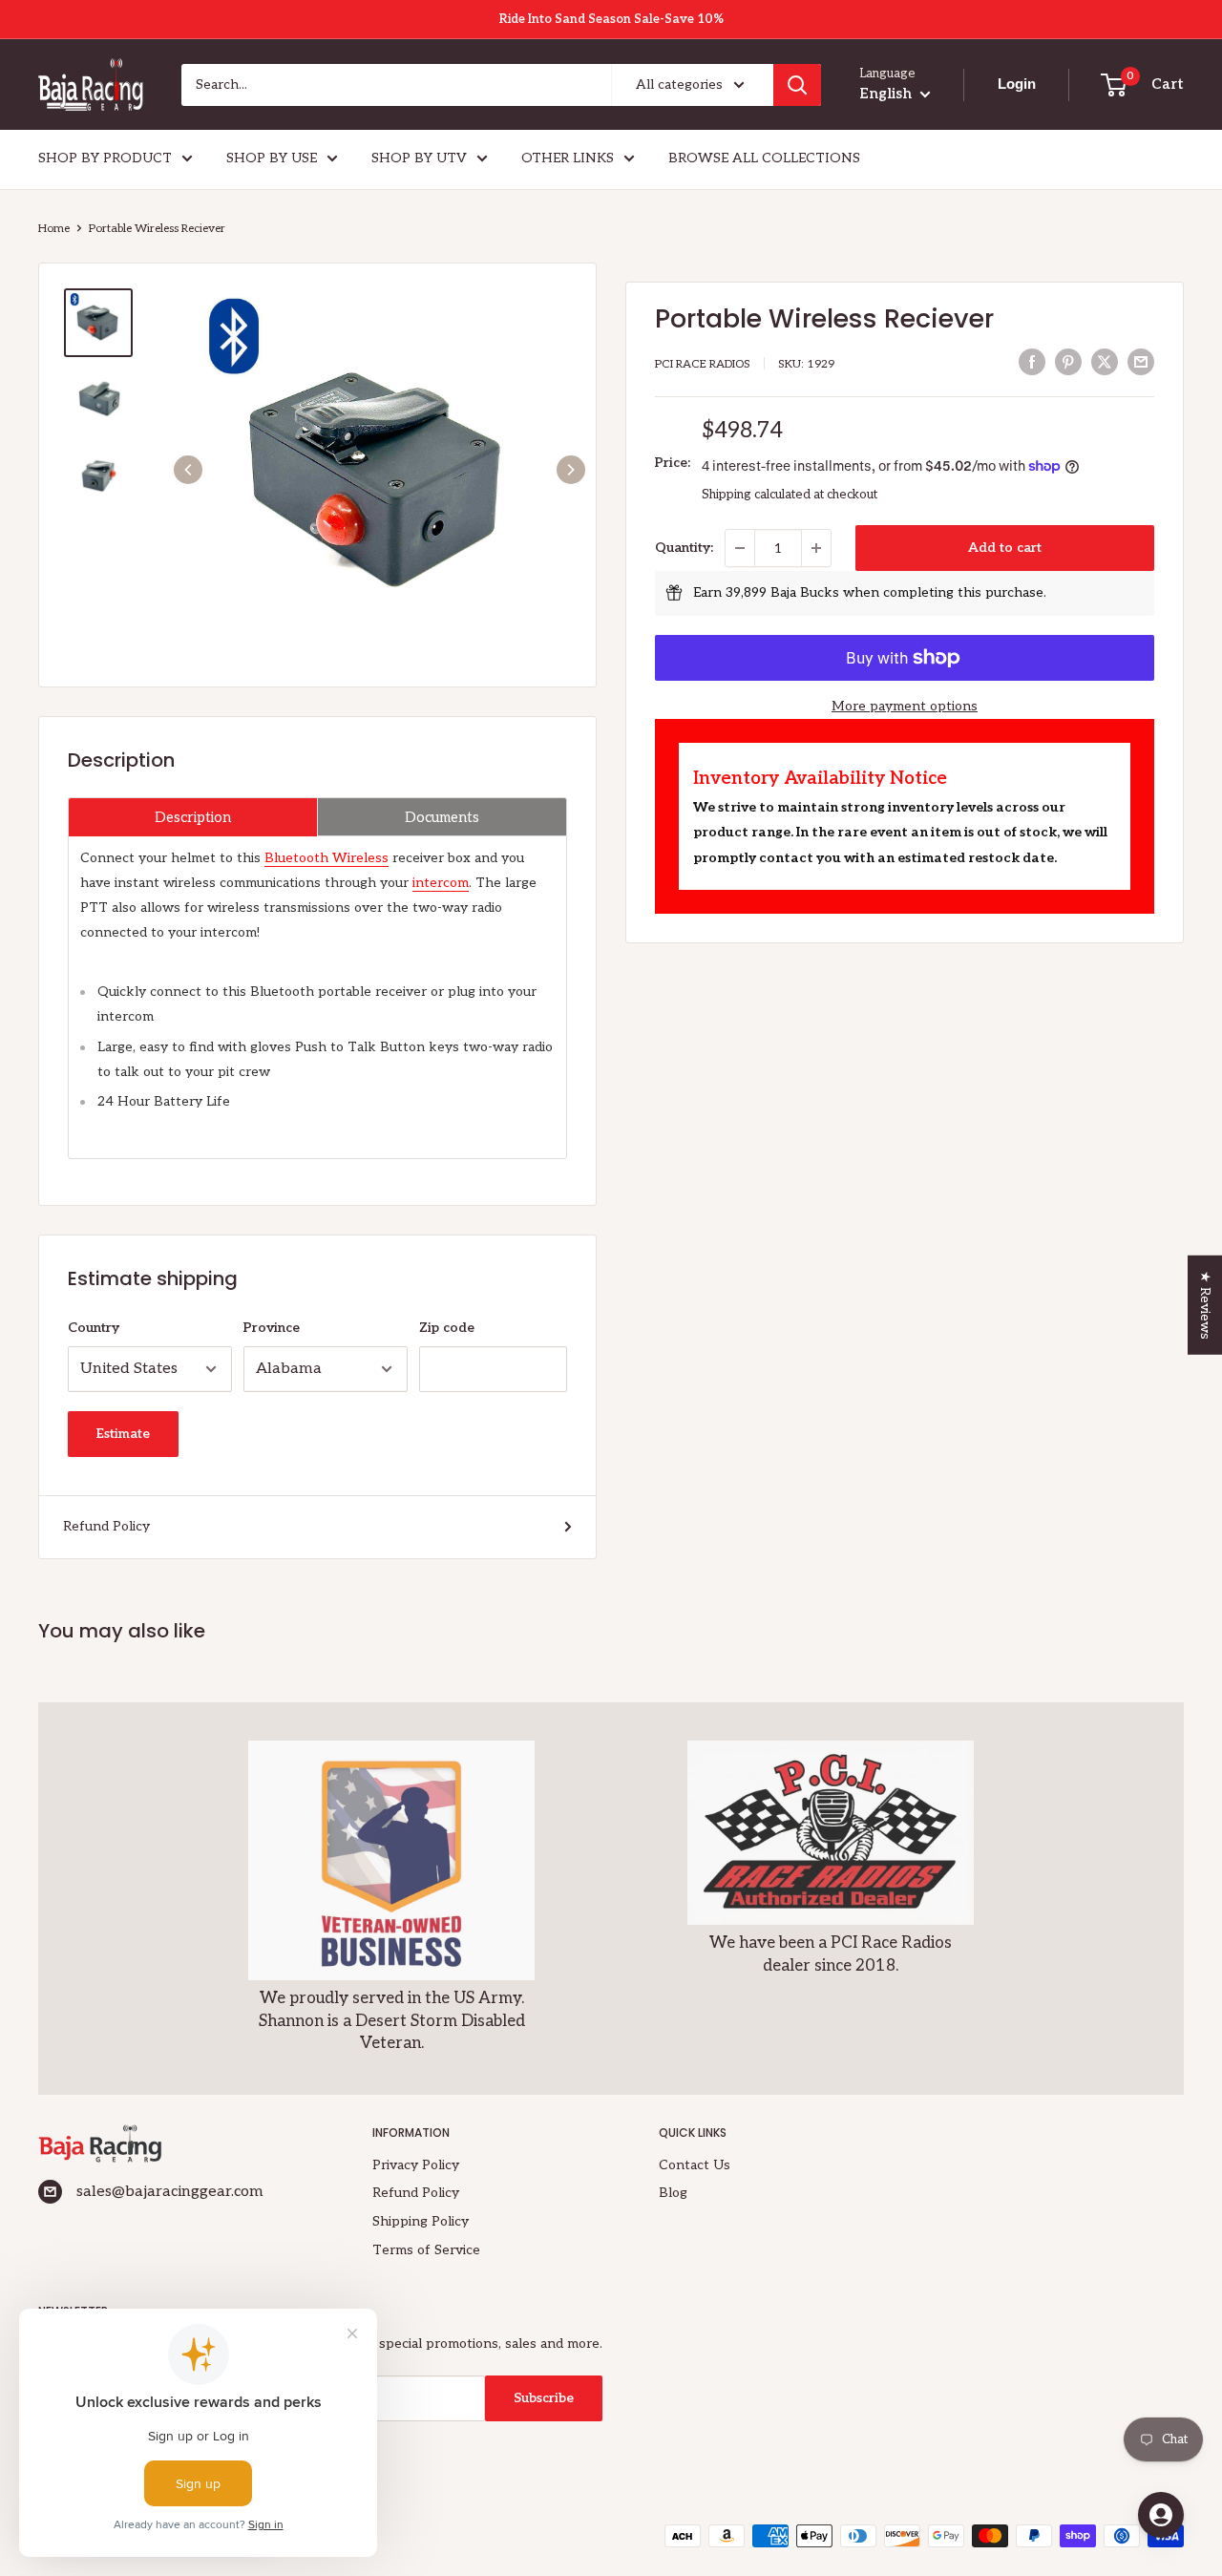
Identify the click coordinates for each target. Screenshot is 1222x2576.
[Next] (571, 470)
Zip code (447, 1328)
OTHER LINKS (568, 158)
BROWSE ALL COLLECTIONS (764, 158)
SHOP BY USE (272, 158)
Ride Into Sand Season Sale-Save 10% (611, 19)
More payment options (905, 706)
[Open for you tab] (1161, 2515)
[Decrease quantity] (740, 548)
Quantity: (684, 548)
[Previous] (188, 470)
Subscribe (544, 2398)
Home (54, 229)
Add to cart (1005, 548)
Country (94, 1328)
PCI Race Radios (703, 364)
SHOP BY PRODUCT (105, 158)
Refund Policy (106, 1526)
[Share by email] (1141, 362)
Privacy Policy (416, 2165)
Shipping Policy (421, 2221)
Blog (673, 2193)
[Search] (797, 85)
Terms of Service (426, 2250)
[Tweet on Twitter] (1105, 362)
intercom (441, 883)
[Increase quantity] (816, 548)
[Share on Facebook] (1032, 362)
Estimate (123, 1434)
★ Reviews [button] (1205, 1305)
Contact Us (695, 2165)
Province (272, 1328)
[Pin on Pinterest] (1068, 362)
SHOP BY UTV (419, 158)
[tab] (193, 817)
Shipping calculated (756, 495)
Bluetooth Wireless (327, 858)
